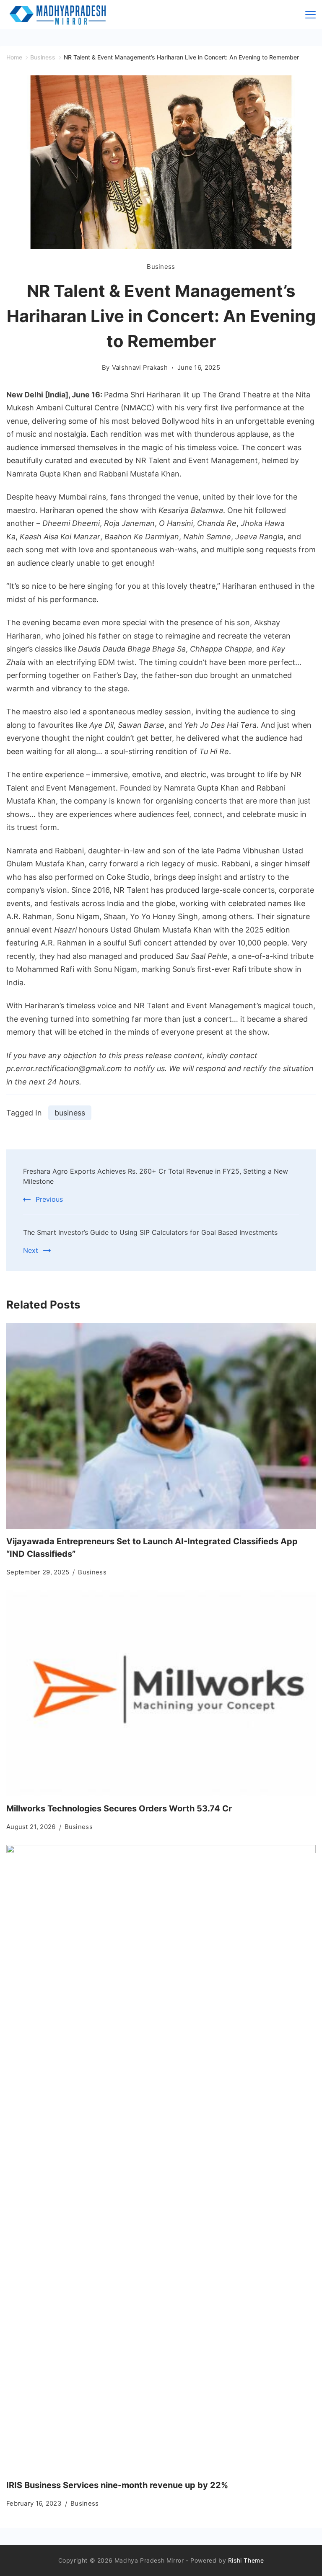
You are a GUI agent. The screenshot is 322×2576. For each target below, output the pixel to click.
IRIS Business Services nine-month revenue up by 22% (117, 2485)
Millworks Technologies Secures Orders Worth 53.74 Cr (119, 1808)
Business (161, 267)
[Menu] (310, 15)
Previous (49, 1199)
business (70, 1113)
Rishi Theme (246, 2560)
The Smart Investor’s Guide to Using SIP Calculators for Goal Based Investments (150, 1232)
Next (31, 1250)
